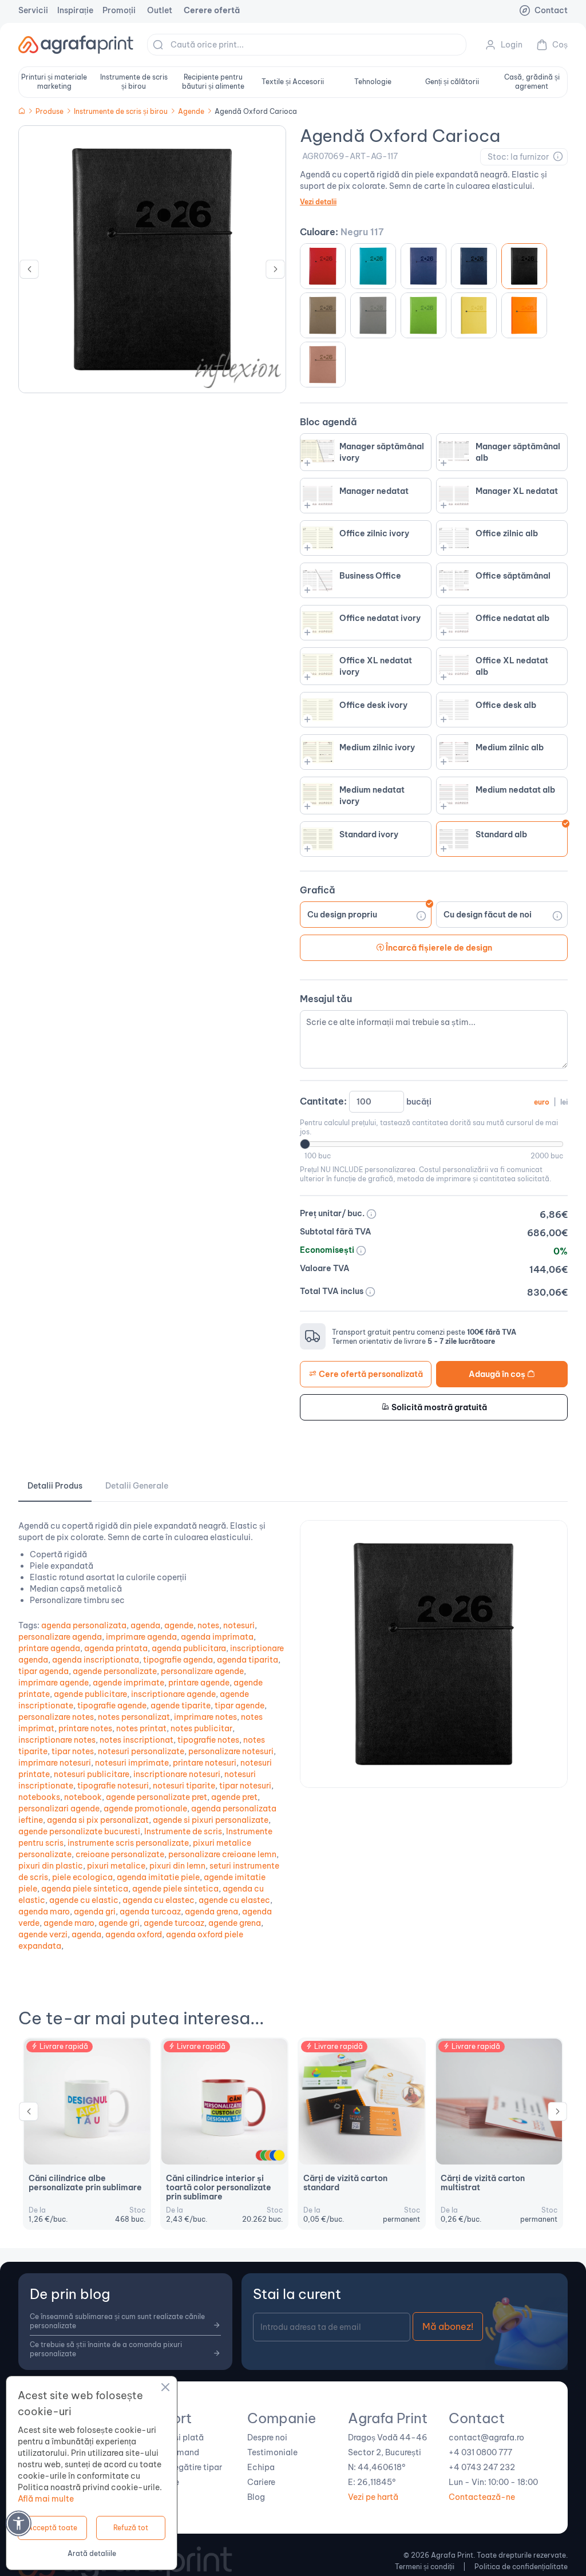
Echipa (261, 2467)
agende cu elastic (84, 1900)
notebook (83, 1797)
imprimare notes (205, 1717)
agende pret (234, 1797)
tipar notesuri (245, 1786)
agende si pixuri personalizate (211, 1820)
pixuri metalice (116, 1866)
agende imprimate (128, 1683)
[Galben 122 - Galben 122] (474, 315)
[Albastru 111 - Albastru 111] (423, 266)
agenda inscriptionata (96, 1660)
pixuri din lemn (177, 1866)
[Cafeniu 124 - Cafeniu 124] (323, 365)
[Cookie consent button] (165, 2389)
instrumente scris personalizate (128, 1843)
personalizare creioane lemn (222, 1854)
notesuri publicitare (92, 1774)
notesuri (239, 1625)
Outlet (160, 10)
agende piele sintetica (175, 1889)
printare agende (199, 1683)
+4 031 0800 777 (480, 2452)
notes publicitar (201, 1728)
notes (208, 1625)
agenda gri (95, 1912)
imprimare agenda (141, 1637)
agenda (145, 1625)
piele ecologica (82, 1877)
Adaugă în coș (498, 1374)
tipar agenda (43, 1671)
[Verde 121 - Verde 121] (423, 315)
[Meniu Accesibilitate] (19, 2523)
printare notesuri (205, 1763)
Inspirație (75, 10)
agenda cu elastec (159, 1900)
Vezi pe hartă (373, 2497)
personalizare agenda (60, 1637)
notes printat (141, 1728)
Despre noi (267, 2437)
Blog (256, 2497)
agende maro (69, 1923)
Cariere (261, 2482)
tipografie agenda (178, 1660)
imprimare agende (54, 1683)
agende (179, 1625)
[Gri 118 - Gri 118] (323, 315)
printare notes (85, 1728)
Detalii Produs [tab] (55, 1486)
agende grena (235, 1923)
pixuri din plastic (51, 1866)
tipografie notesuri (113, 1786)
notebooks (39, 1797)
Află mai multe (46, 2499)
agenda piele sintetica (85, 1889)
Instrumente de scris (183, 1831)
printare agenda (49, 1648)
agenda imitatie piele (158, 1877)
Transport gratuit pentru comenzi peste (424, 1332)
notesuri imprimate (132, 1763)
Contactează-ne (482, 2497)
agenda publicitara (189, 1648)
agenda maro (44, 1912)
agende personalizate (115, 1671)
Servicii (33, 10)
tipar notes (73, 1751)
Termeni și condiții (425, 2567)
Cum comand (173, 2452)
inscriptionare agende (173, 1694)
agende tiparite (181, 1706)
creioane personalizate (120, 1854)
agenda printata (116, 1648)
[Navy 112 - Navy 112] (474, 266)
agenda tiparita (248, 1660)
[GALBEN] (279, 2155)
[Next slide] (275, 272)
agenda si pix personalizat (98, 1820)
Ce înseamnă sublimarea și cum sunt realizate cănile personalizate (117, 2321)
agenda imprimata (217, 1637)
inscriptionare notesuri (177, 1774)
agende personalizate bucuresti (79, 1831)
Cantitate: (434, 1101)
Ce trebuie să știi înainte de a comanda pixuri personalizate (106, 2349)
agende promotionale (145, 1809)
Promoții (119, 10)
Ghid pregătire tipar (184, 2467)
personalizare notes (56, 1717)
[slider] (305, 1144)
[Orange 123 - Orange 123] (524, 315)
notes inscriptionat (136, 1740)
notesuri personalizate (141, 1751)
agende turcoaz (174, 1923)
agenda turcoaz (150, 1912)
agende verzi (43, 1934)
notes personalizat (134, 1717)
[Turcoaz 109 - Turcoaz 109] (373, 266)
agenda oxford (134, 1934)
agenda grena (211, 1912)
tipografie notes (208, 1740)
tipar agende (239, 1706)
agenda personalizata (84, 1625)
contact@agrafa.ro (486, 2437)
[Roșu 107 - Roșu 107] (323, 266)
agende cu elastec (234, 1900)
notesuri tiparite (184, 1786)
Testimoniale (272, 2452)
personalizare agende (202, 1671)
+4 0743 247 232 (482, 2467)
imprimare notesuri (55, 1763)
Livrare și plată (175, 2437)
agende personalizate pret (157, 1797)
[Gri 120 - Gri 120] (373, 315)
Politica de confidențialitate (521, 2567)
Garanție (163, 2482)
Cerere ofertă (212, 10)
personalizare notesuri (231, 1751)
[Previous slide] (29, 272)
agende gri (119, 1923)
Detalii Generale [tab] (137, 1486)
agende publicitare (90, 1694)
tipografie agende (112, 1706)
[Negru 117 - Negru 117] (524, 266)
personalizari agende (59, 1809)
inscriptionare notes (57, 1740)
